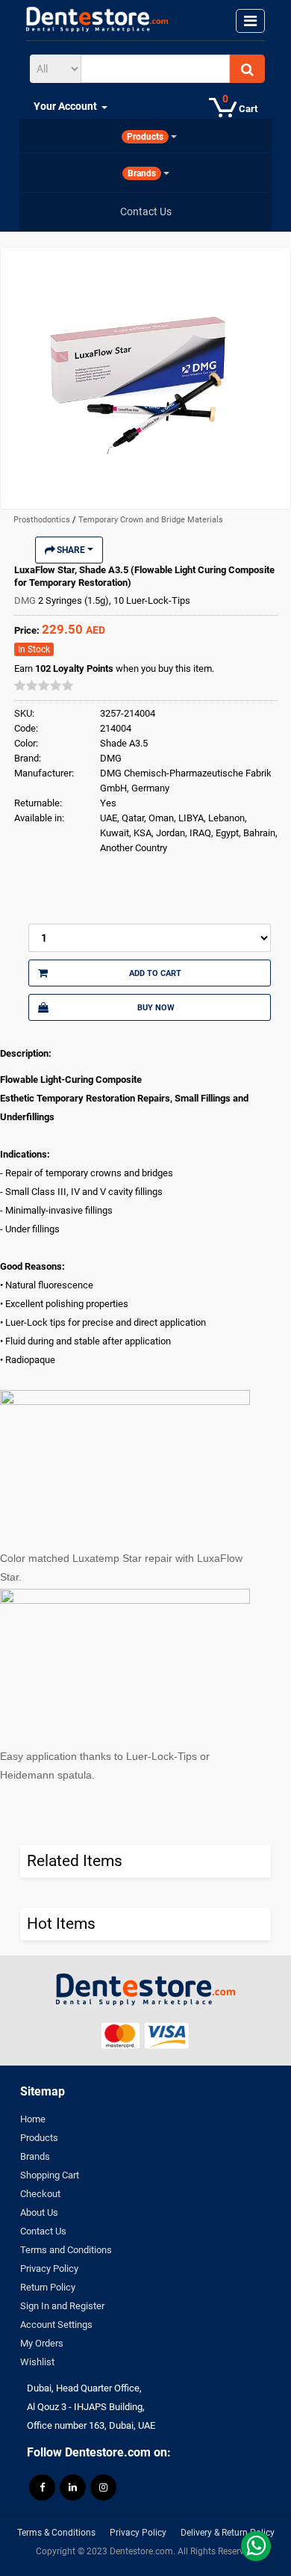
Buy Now (156, 1007)
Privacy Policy (49, 2268)
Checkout (40, 2194)
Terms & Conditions (56, 2533)
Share (71, 550)
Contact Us (43, 2231)
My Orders (42, 2343)
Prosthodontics (43, 520)
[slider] (44, 685)
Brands (35, 2156)
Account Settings (56, 2325)
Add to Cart (155, 973)
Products (39, 2138)
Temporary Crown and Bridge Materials (151, 520)
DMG (26, 600)
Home (33, 2119)
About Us (39, 2212)
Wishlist (37, 2362)
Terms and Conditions (66, 2250)
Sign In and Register (62, 2306)
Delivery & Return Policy (228, 2533)
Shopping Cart (50, 2175)
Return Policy (48, 2287)
